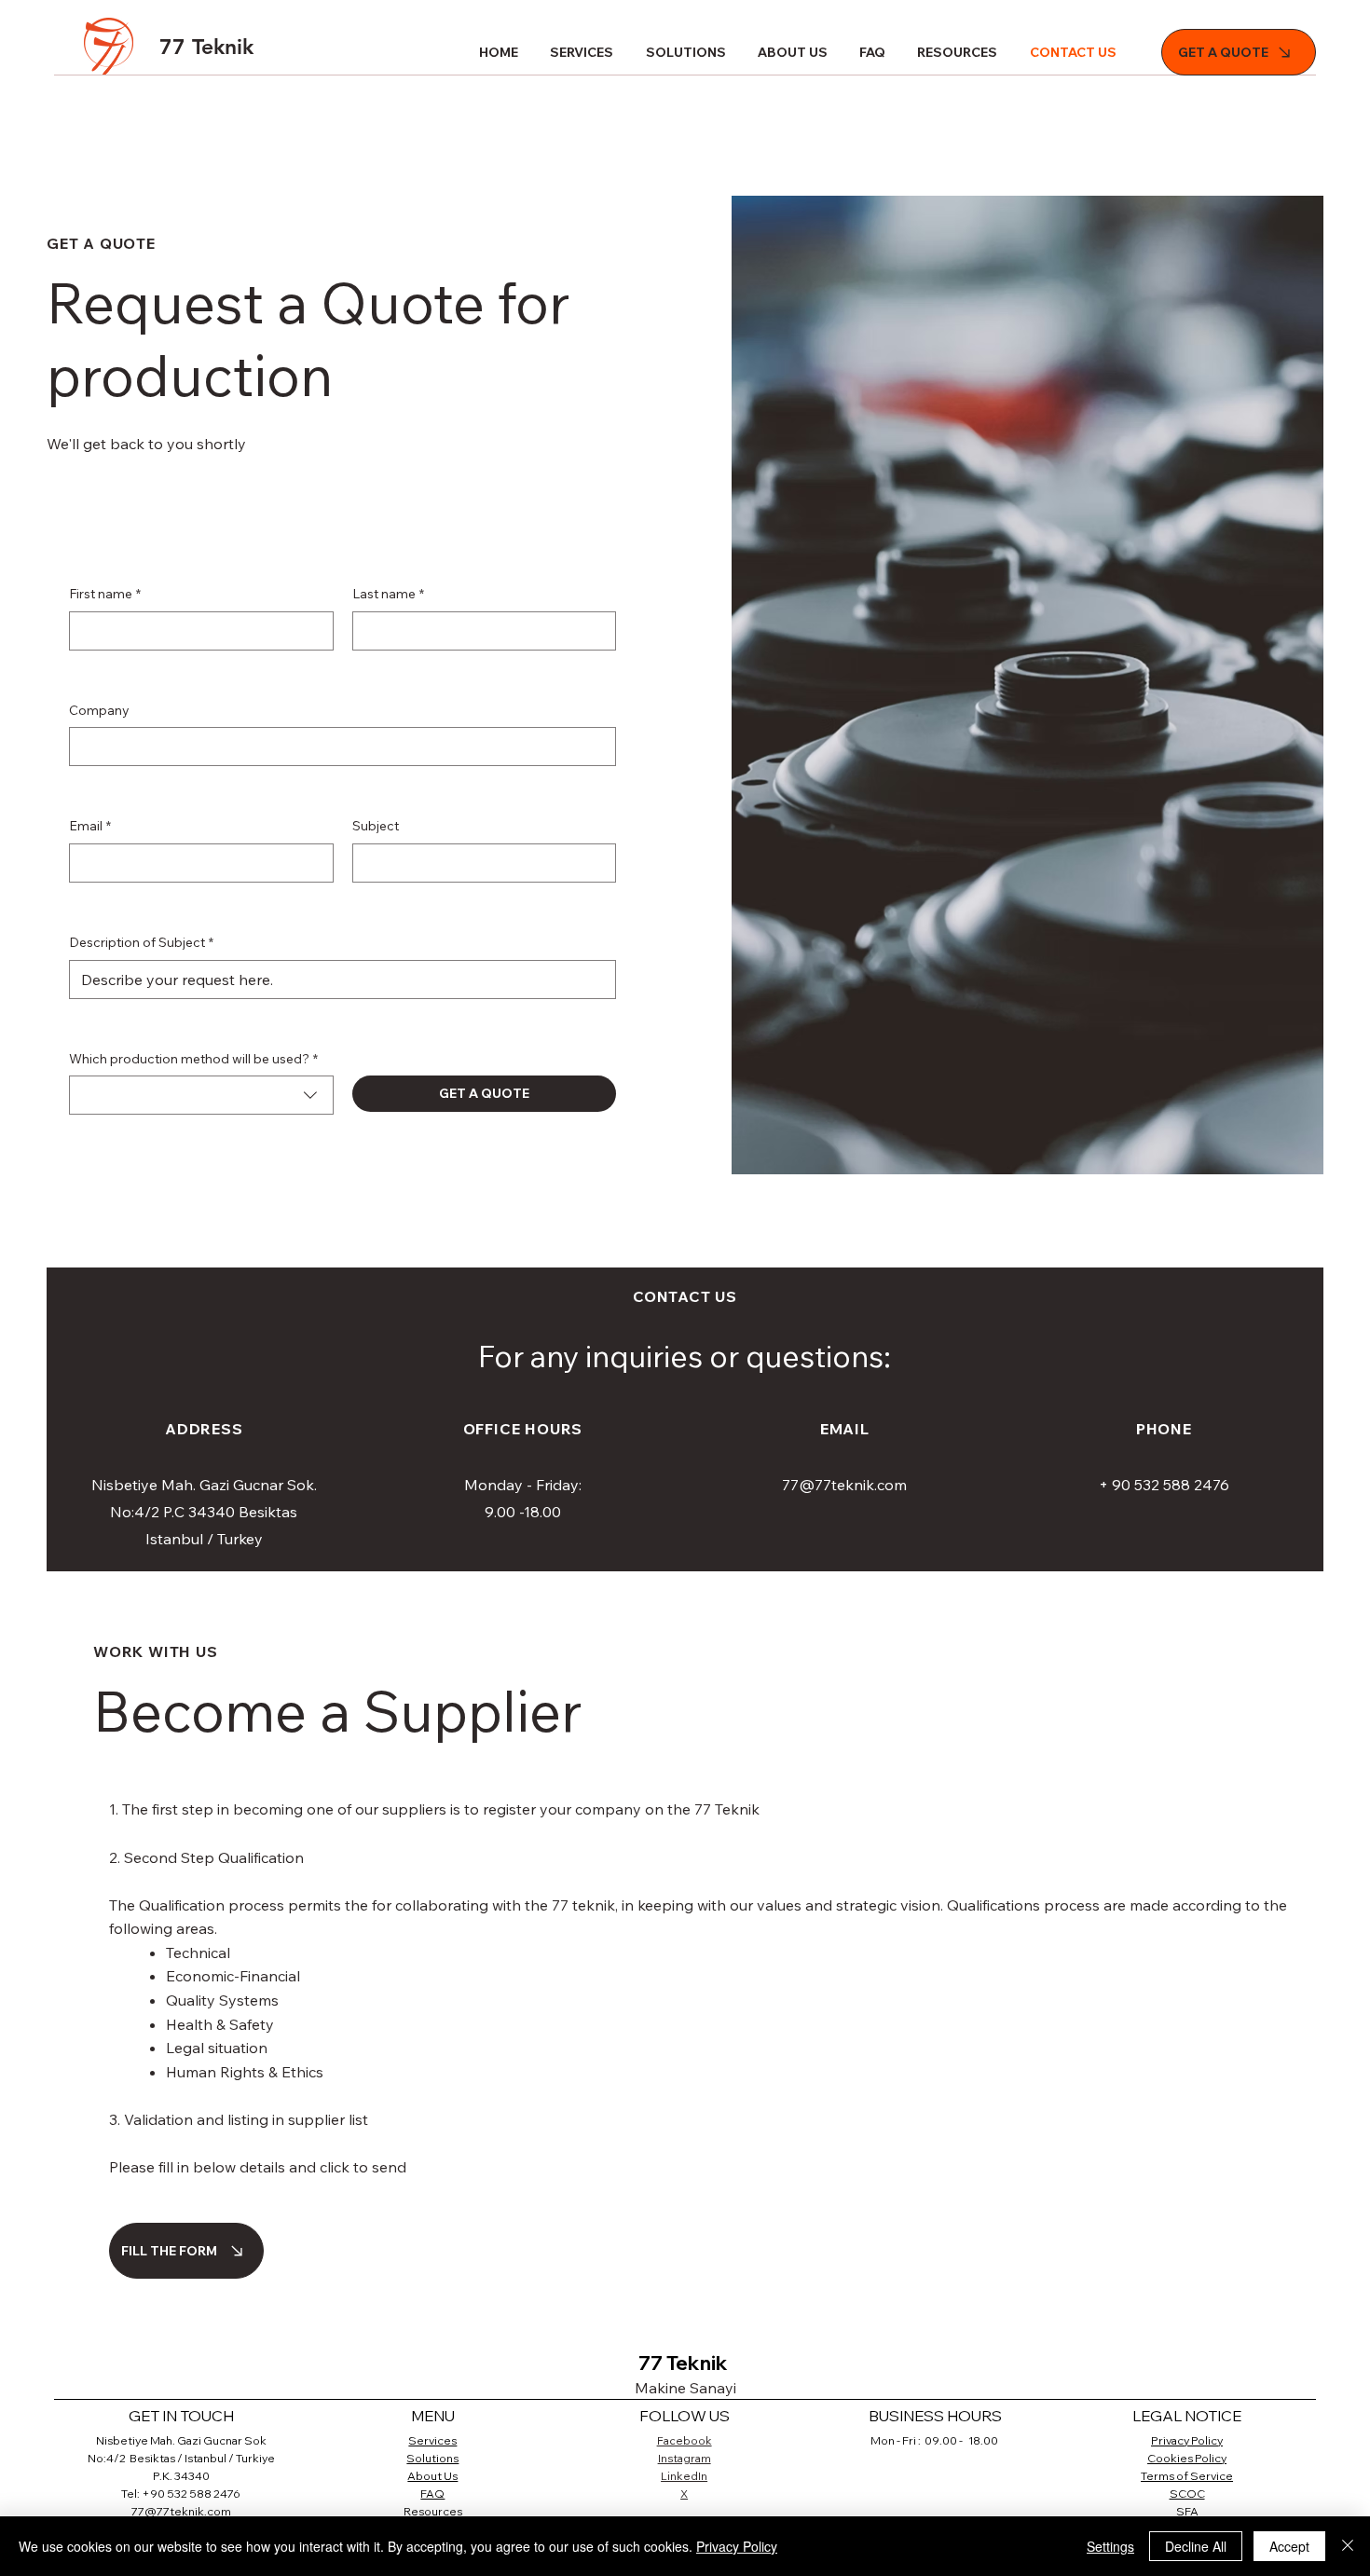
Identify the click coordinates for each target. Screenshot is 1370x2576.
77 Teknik (206, 47)
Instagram (685, 2458)
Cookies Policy (1187, 2458)
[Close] (1348, 2546)
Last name (388, 594)
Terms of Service (1187, 2476)
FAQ (432, 2494)
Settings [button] (1110, 2546)
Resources (433, 2511)
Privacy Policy (1187, 2440)
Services (432, 2440)
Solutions (432, 2458)
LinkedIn (684, 2476)
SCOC (1187, 2494)
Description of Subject (141, 942)
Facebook (685, 2440)
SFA (1187, 2511)
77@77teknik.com (844, 1485)
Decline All (1196, 2546)
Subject (376, 826)
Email (90, 826)
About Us (432, 2476)
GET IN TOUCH (181, 2416)
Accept (1289, 2546)
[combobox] (201, 1095)
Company (99, 710)
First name (105, 594)
